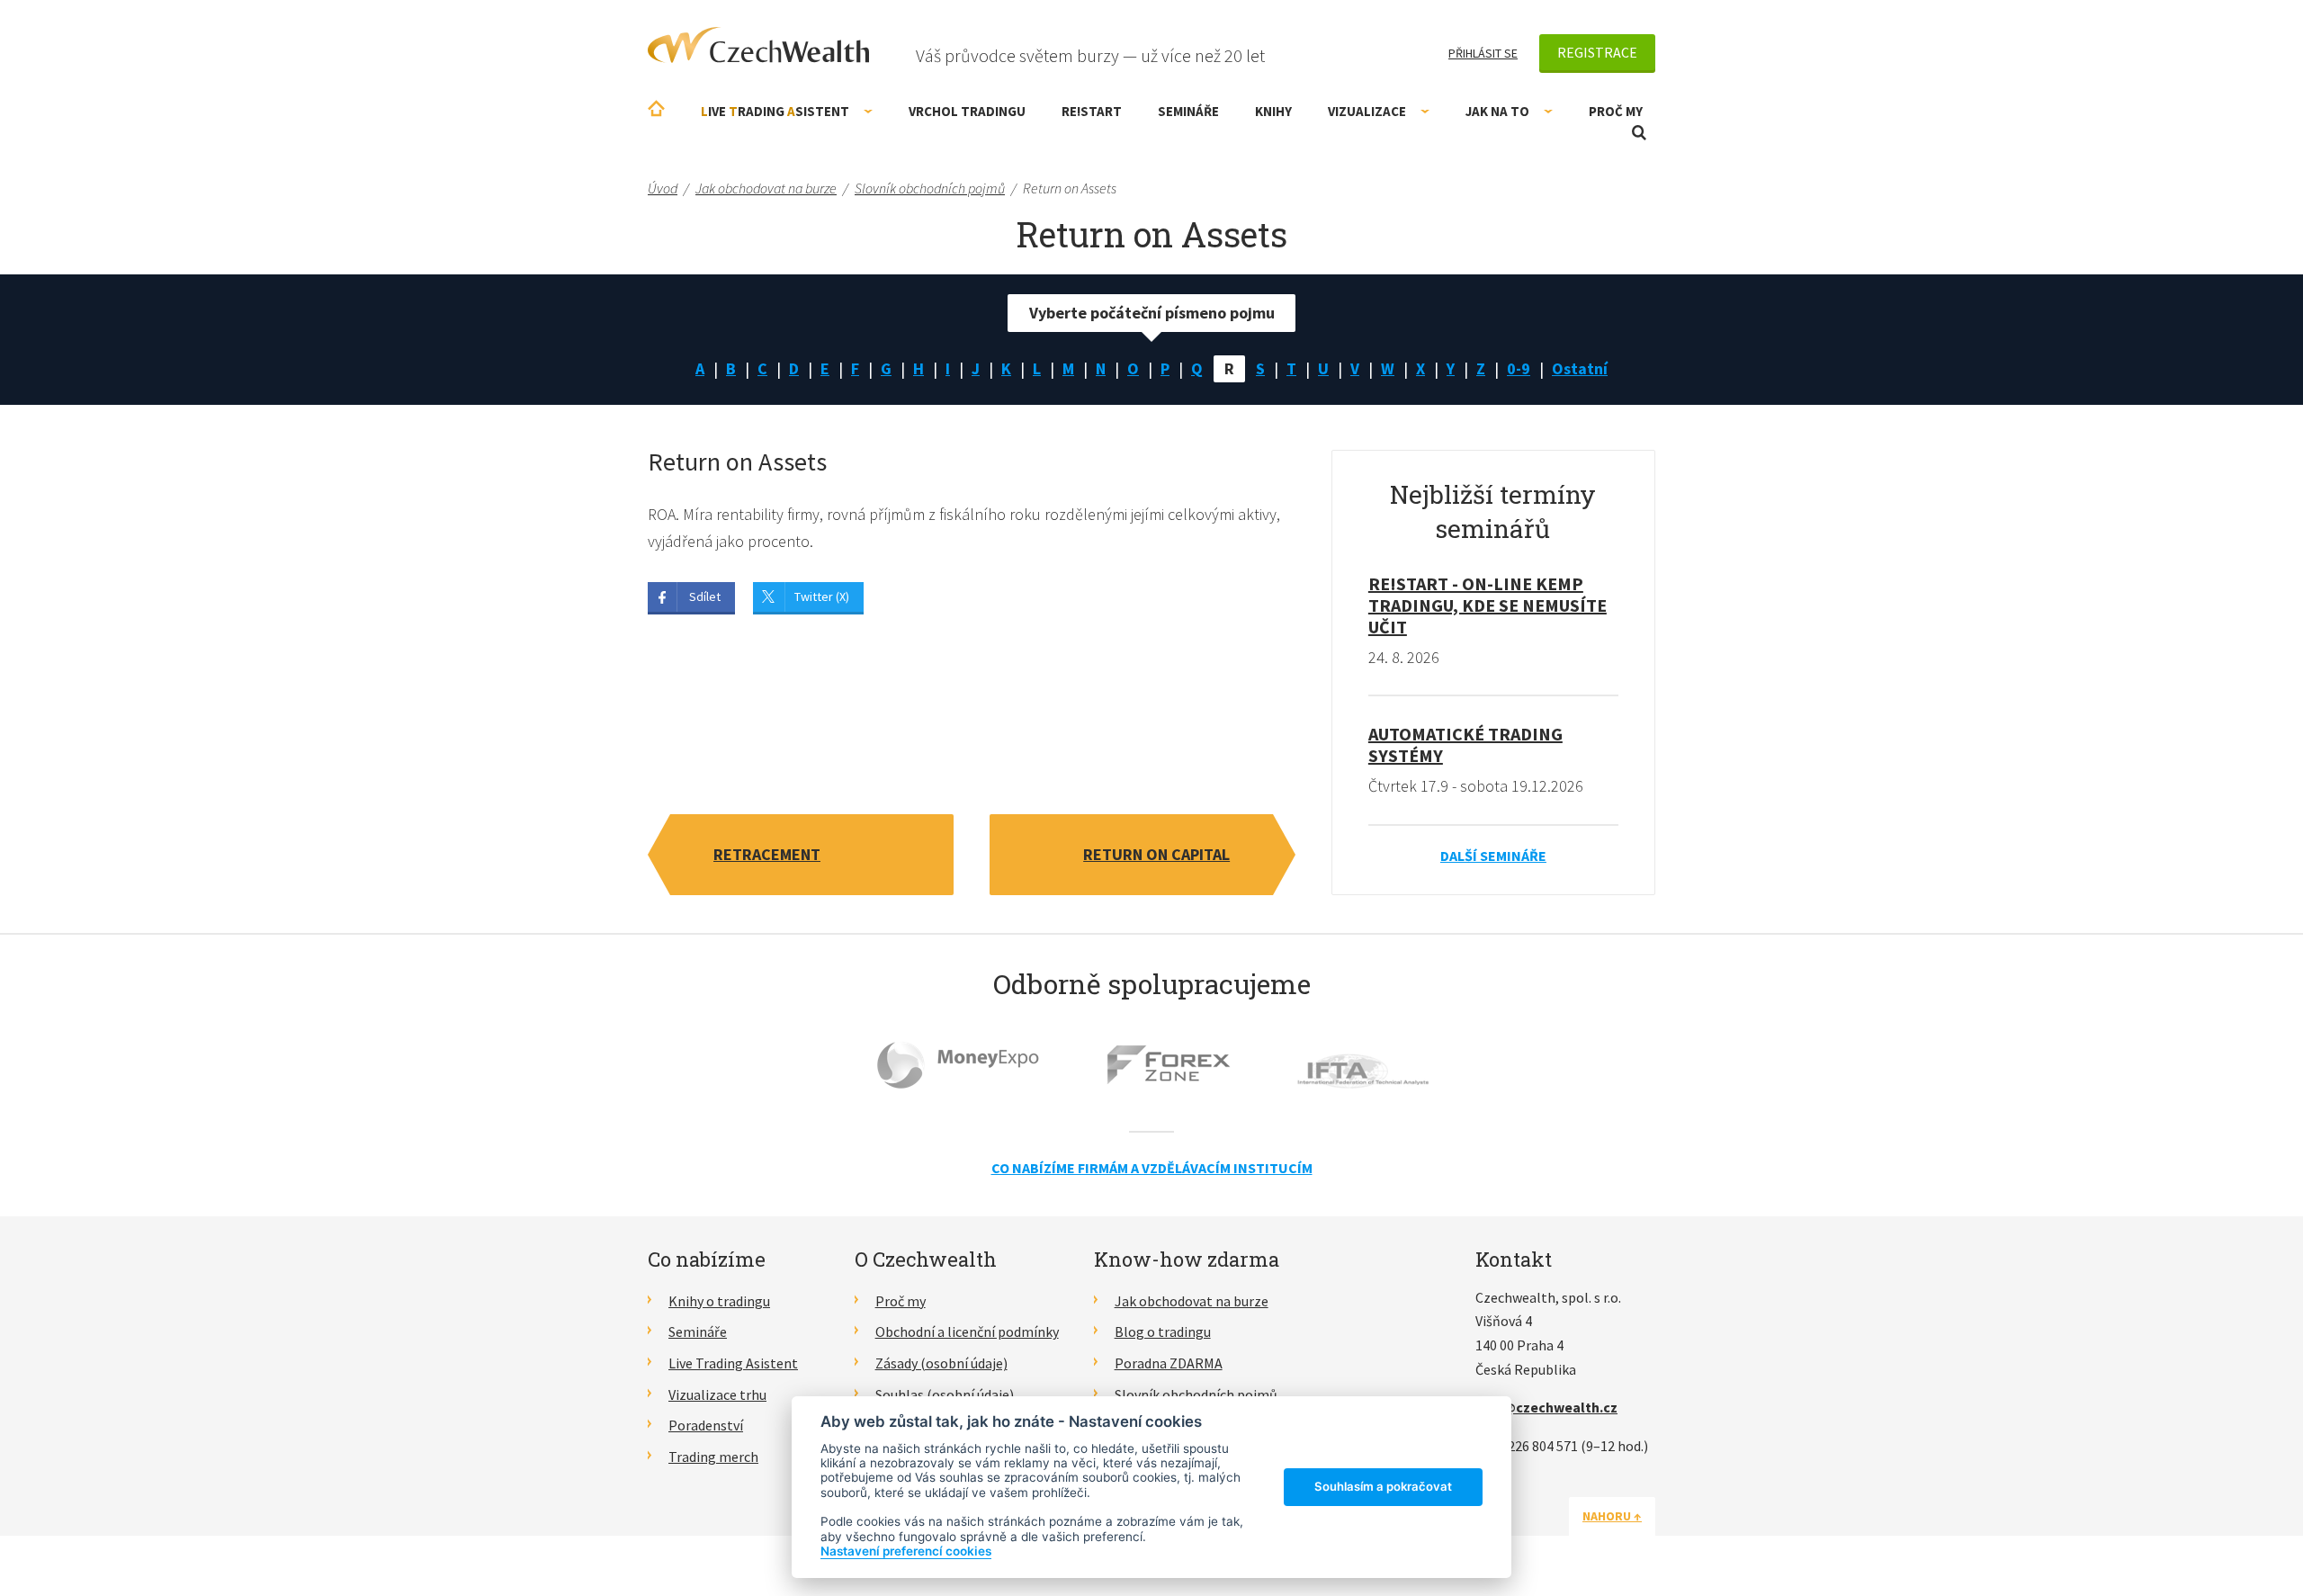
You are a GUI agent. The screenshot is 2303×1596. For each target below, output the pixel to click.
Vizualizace (1367, 111)
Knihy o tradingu (719, 1301)
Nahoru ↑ (1612, 1516)
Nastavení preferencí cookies (906, 1551)
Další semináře (1493, 856)
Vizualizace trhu (717, 1394)
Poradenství (706, 1425)
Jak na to (1497, 111)
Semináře (1188, 111)
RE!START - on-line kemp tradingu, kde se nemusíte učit (1488, 605)
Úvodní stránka (656, 108)
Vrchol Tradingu (967, 111)
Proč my (1616, 111)
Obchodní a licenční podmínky (967, 1331)
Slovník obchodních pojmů (1196, 1394)
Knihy (1273, 111)
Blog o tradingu (1163, 1331)
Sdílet (705, 596)
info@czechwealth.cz (1546, 1407)
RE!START (1092, 111)
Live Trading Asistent (733, 1363)
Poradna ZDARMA (1169, 1363)
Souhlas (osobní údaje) (945, 1394)
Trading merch (713, 1457)
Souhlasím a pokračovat (1383, 1486)
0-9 (1519, 368)
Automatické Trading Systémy (1465, 744)
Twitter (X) (822, 596)
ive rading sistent (775, 111)
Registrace (1597, 52)
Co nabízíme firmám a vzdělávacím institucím (1152, 1168)
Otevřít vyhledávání (1639, 133)
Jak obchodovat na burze (1192, 1301)
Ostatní (1580, 368)
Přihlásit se (1483, 53)
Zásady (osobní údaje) (941, 1363)
